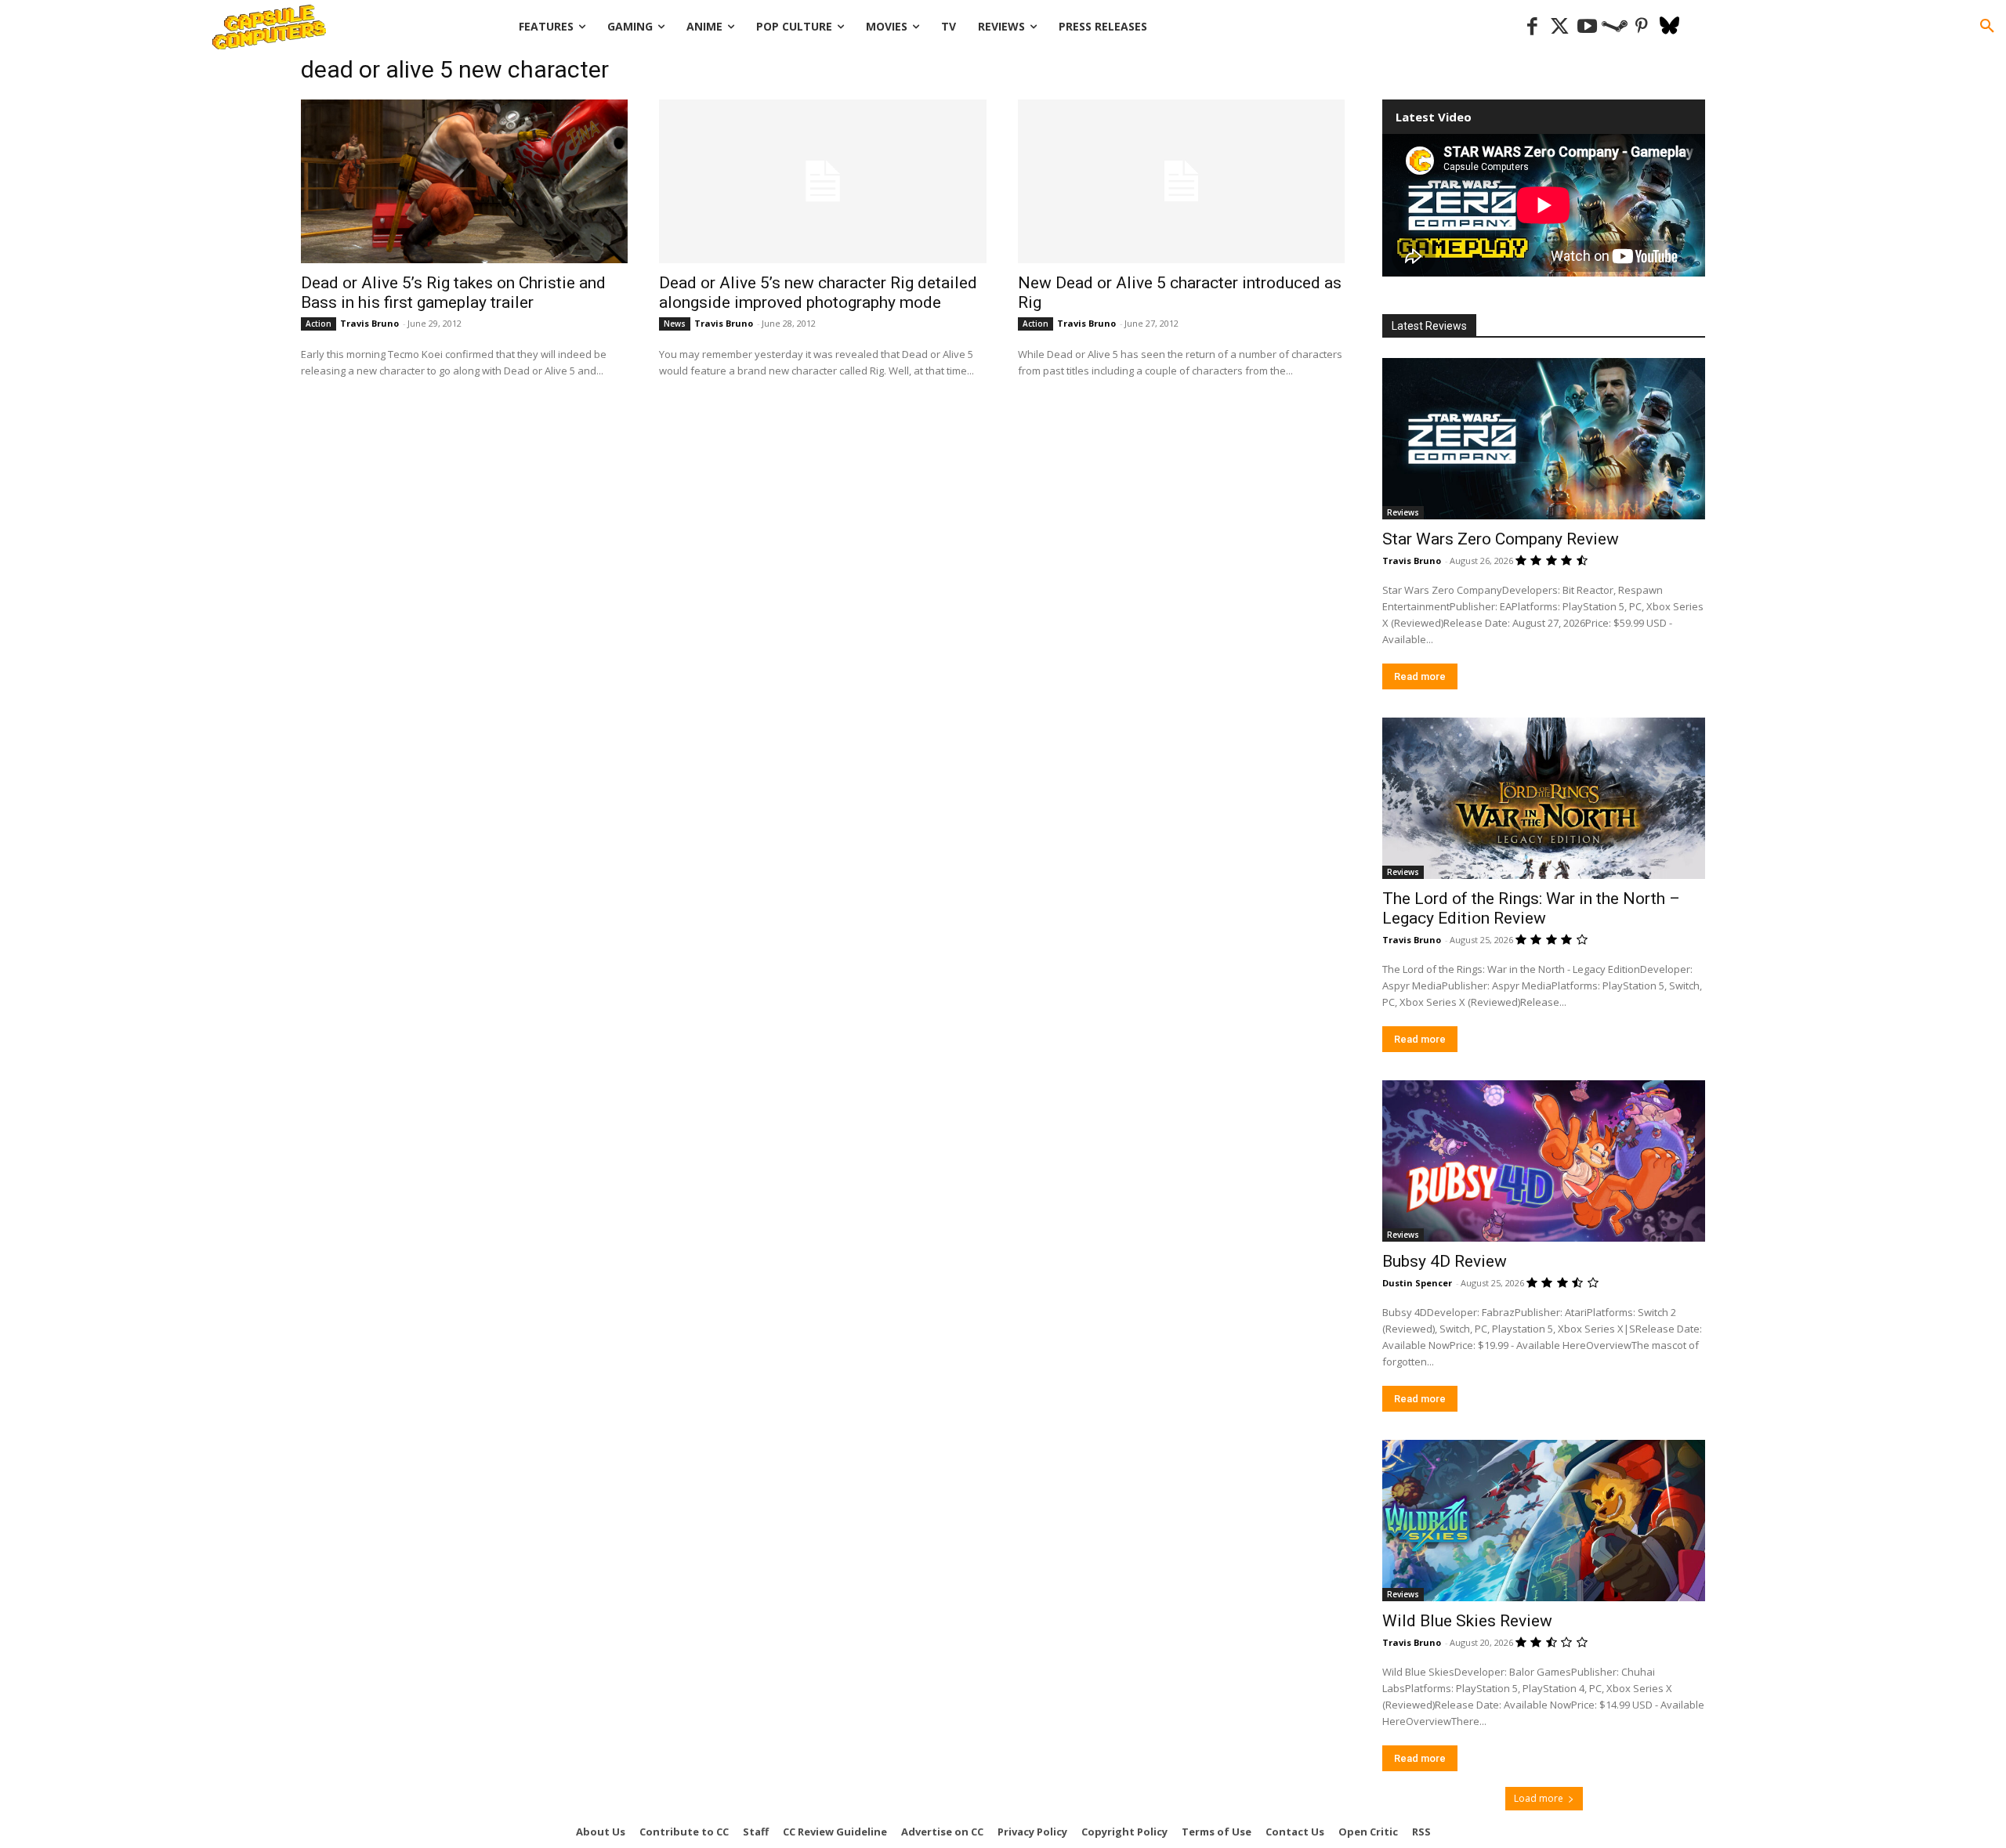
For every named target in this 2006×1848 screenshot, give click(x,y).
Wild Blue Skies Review (1467, 1621)
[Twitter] (1560, 27)
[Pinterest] (1642, 27)
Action (319, 324)
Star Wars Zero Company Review (1501, 539)
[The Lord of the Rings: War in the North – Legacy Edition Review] (1544, 798)
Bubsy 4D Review (1445, 1261)
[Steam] (1615, 27)
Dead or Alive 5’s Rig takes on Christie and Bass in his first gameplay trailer (453, 293)
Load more (1539, 1798)
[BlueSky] (1669, 27)
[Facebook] (1532, 27)
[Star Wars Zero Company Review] (1544, 439)
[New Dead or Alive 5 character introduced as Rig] (1181, 181)
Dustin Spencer (1417, 1283)
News (675, 324)
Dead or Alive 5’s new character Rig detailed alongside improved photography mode (818, 293)
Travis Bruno (369, 323)
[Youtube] (1587, 27)
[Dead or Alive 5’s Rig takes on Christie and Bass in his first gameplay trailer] (464, 181)
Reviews (1403, 512)
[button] (1987, 27)
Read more (1420, 676)
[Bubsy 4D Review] (1544, 1161)
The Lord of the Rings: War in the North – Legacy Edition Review (1531, 908)
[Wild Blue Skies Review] (1544, 1521)
